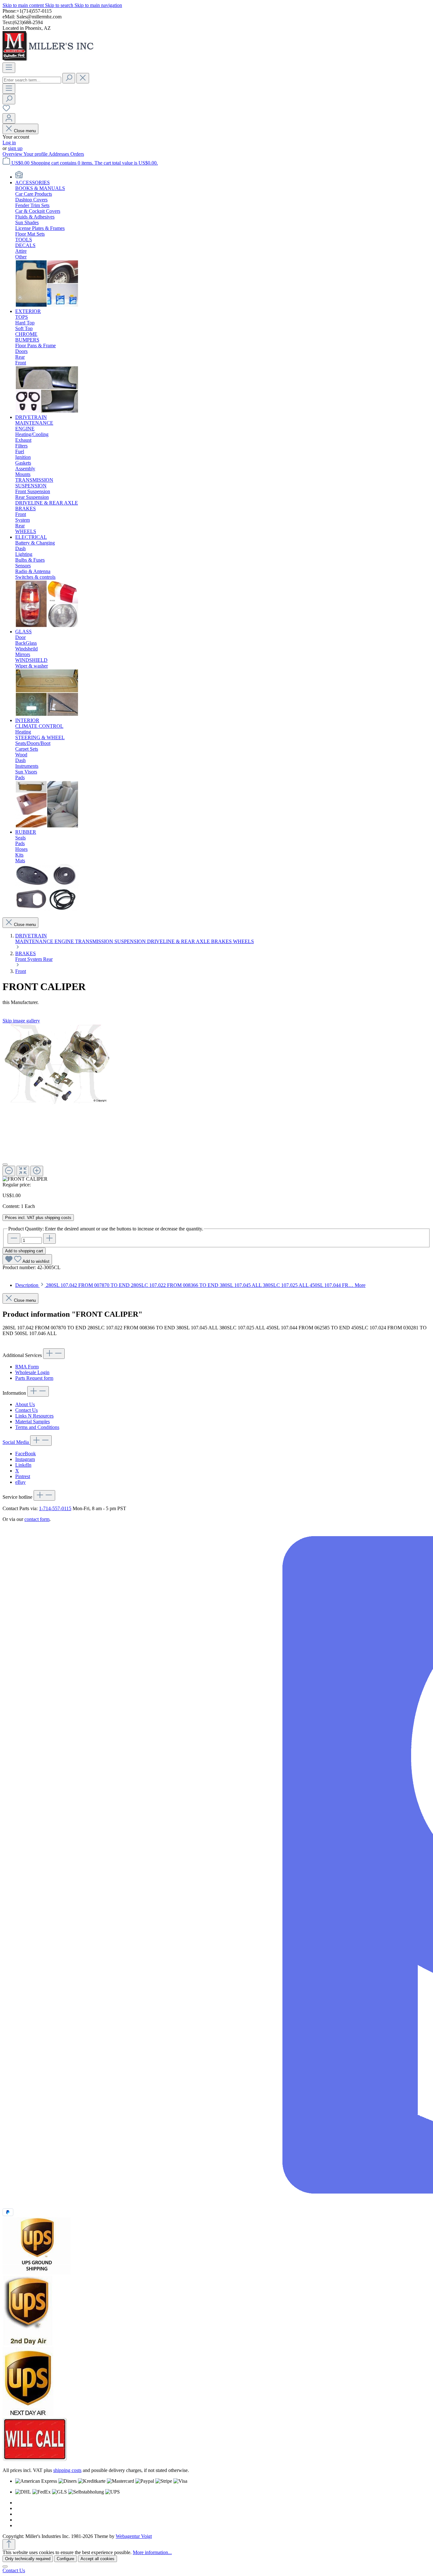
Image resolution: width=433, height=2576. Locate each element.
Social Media (16, 1442)
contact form (37, 1519)
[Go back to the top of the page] (9, 2544)
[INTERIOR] (47, 826)
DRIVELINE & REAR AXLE (179, 941)
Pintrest (23, 1476)
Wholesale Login (32, 1372)
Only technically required (28, 2559)
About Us (25, 1404)
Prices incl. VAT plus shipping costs (38, 1218)
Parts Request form (34, 1378)
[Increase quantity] (49, 1239)
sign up (15, 148)
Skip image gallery (21, 1021)
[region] (217, 1103)
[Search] (69, 78)
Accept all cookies (97, 2559)
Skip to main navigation (98, 5)
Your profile (36, 154)
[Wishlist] (6, 110)
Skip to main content (24, 5)
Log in (9, 143)
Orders (77, 154)
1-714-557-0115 (55, 1508)
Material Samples (32, 1422)
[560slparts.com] (19, 177)
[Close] (5, 1164)
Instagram (25, 1459)
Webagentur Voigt (134, 2536)
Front (21, 959)
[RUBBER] (47, 909)
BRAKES (222, 941)
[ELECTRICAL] (47, 626)
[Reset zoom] (23, 1171)
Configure (65, 2559)
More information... (152, 2552)
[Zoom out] (9, 1171)
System (35, 959)
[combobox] (32, 80)
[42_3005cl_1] (57, 1064)
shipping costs (67, 2470)
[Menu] (9, 68)
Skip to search (60, 5)
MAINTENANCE (35, 941)
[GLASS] (47, 715)
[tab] (190, 1285)
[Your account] (9, 118)
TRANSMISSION (95, 941)
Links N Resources (34, 1416)
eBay (20, 1482)
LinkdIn (23, 1465)
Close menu (25, 131)
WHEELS (243, 941)
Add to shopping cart (24, 1251)
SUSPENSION (131, 941)
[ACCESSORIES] (47, 306)
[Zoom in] (37, 1171)
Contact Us (26, 1410)
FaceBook (26, 1454)
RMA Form (27, 1367)
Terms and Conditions (37, 1427)
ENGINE (65, 941)
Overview (13, 154)
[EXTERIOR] (47, 411)
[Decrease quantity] (14, 1239)
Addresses (59, 154)
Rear (48, 959)
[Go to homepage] (50, 59)
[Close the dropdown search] (83, 78)
